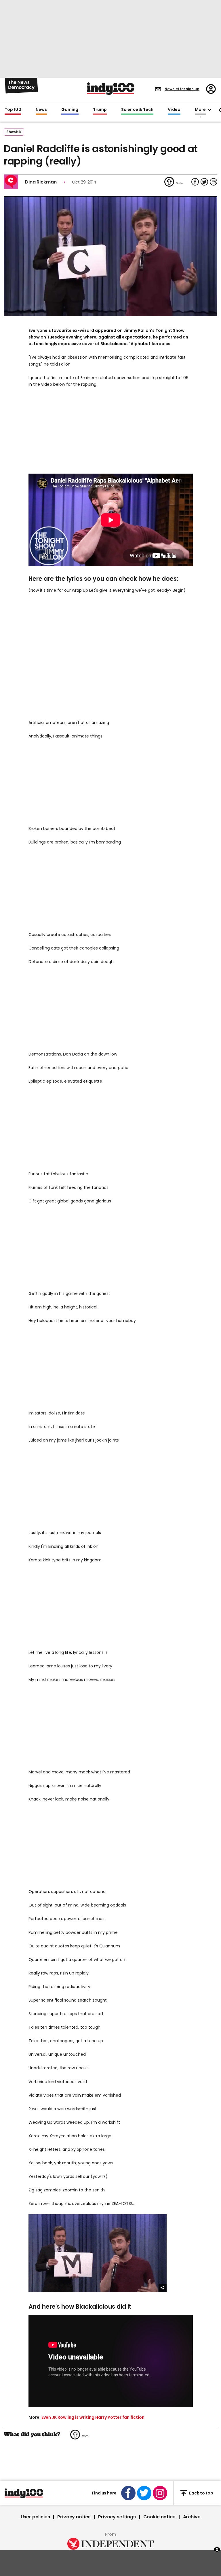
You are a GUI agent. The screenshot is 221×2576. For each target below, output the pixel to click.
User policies (35, 2517)
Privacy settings (117, 2517)
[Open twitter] (144, 2493)
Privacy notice (74, 2517)
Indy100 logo (111, 89)
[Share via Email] (214, 182)
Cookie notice (159, 2517)
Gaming (70, 110)
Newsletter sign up (182, 89)
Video (174, 110)
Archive (192, 2517)
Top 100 (13, 110)
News (41, 110)
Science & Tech (137, 110)
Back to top (201, 2493)
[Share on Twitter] (204, 182)
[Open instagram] (160, 2493)
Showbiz (14, 132)
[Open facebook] (128, 2493)
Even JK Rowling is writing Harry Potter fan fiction (93, 2417)
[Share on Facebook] (195, 182)
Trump (100, 110)
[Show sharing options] (163, 2288)
